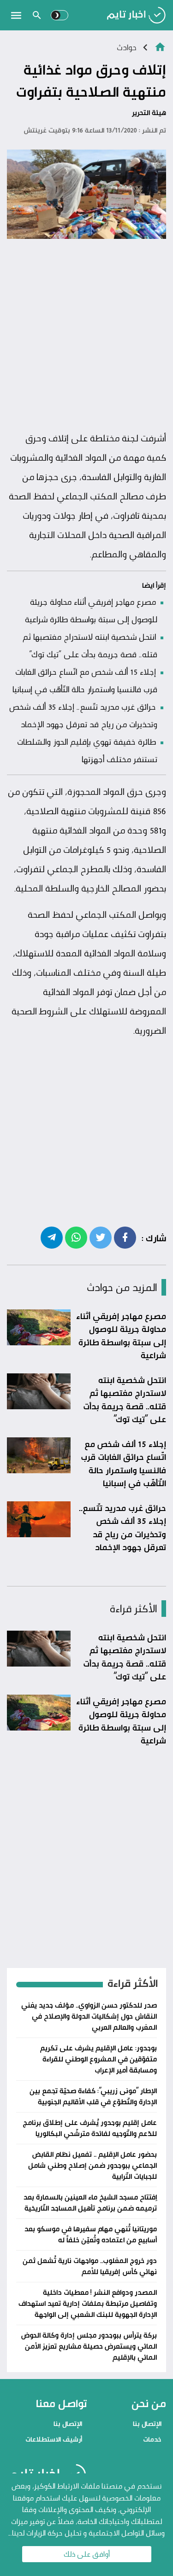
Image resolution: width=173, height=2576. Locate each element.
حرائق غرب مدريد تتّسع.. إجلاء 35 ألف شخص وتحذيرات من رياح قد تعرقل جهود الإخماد (122, 1528)
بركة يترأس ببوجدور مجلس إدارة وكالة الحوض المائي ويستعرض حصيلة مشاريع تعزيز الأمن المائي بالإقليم (89, 2346)
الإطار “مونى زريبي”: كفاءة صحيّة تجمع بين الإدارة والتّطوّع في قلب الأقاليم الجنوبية (93, 2096)
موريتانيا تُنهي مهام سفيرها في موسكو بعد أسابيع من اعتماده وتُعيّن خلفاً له (91, 2234)
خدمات (152, 2439)
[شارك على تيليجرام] (52, 1237)
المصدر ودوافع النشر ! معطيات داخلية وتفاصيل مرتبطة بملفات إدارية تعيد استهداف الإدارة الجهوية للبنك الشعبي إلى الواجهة (88, 2303)
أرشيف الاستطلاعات (54, 2439)
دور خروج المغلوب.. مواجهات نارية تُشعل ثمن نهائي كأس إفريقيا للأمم (90, 2266)
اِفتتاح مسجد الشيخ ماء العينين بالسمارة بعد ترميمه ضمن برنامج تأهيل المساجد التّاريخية (90, 2203)
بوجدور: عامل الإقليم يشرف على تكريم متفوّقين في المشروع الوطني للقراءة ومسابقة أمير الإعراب (98, 2059)
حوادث (127, 47)
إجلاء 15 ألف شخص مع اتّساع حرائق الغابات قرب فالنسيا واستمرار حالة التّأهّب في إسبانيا (123, 1464)
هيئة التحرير (149, 113)
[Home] (160, 46)
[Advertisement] (86, 335)
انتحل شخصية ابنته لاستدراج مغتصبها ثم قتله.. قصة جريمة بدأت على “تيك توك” (125, 1400)
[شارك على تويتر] (101, 1237)
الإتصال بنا (147, 2423)
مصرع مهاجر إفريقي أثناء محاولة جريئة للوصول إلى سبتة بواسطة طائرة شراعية (121, 1336)
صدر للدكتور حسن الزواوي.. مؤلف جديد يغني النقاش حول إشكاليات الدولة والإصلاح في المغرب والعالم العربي (89, 2016)
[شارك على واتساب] (76, 1237)
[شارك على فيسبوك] (125, 1237)
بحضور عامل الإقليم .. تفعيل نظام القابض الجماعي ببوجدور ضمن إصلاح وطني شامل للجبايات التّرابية (92, 2165)
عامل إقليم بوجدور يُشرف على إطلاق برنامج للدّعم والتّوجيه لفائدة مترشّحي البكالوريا (90, 2128)
